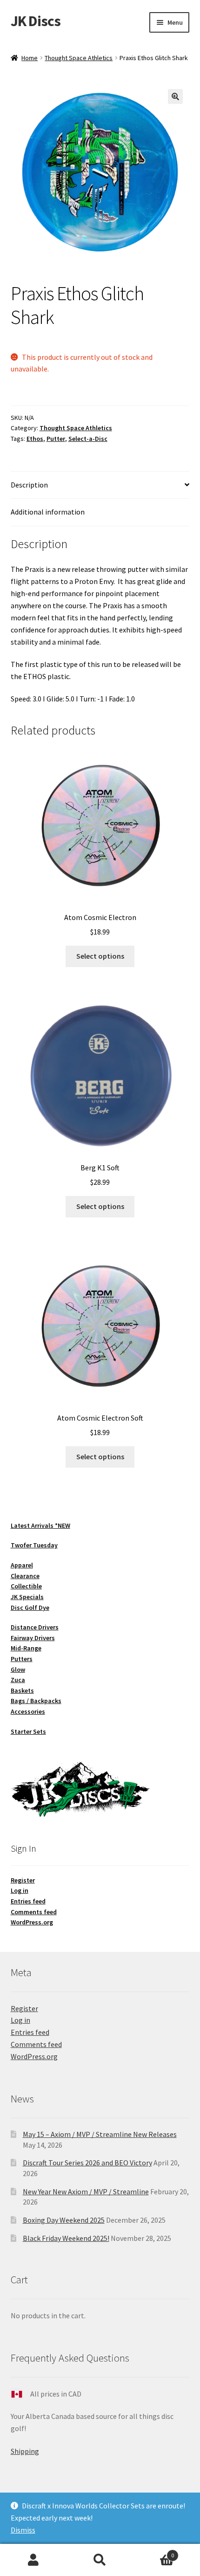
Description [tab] (29, 485)
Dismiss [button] (23, 2530)
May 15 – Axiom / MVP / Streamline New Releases (100, 2134)
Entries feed (28, 1901)
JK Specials (27, 1597)
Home (30, 58)
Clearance (25, 1576)
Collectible (26, 1586)
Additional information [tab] (48, 512)
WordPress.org (32, 1922)
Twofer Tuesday (34, 1545)
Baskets (22, 1690)
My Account (33, 2560)
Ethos (35, 439)
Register (23, 1880)
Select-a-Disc (88, 439)
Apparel (22, 1565)
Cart (154, 2552)
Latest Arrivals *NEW (40, 1525)
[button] (175, 96)
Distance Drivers (35, 1627)
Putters (22, 1659)
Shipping (25, 2451)
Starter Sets (28, 1731)
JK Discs (36, 21)
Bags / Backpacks (36, 1701)
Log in (20, 1890)
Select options (100, 956)
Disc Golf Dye (30, 1607)
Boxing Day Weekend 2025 (64, 2220)
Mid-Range (26, 1648)
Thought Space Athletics (79, 58)
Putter (56, 439)
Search (100, 2560)
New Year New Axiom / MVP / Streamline (86, 2191)
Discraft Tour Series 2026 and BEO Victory (87, 2163)
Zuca (18, 1680)
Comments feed (34, 1912)
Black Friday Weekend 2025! (66, 2238)
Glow (18, 1669)
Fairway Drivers (33, 1638)
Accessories (28, 1711)
